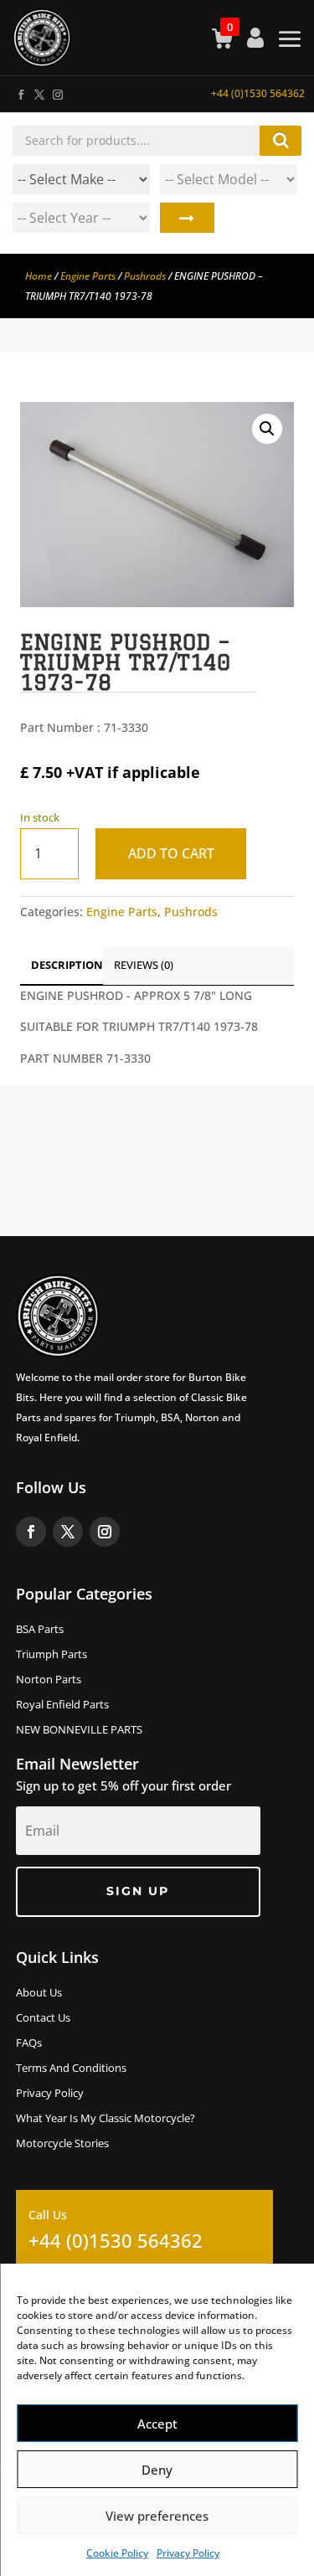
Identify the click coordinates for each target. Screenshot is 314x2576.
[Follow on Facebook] (20, 91)
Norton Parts (49, 1680)
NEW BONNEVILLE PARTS (79, 1730)
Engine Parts (88, 276)
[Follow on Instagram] (57, 91)
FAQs (29, 2043)
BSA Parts (40, 1630)
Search (187, 218)
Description (67, 965)
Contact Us (43, 2018)
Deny (157, 2470)
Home (39, 276)
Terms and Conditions (71, 2069)
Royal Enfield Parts (62, 1705)
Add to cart (171, 853)
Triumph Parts (51, 1655)
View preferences (157, 2516)
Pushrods (145, 276)
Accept (157, 2424)
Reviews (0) (144, 965)
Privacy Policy (188, 2553)
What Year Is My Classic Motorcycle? (106, 2119)
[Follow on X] (39, 91)
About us (39, 1993)
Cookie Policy (117, 2553)
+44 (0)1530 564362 (258, 93)
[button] (267, 429)
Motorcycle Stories (62, 2144)
